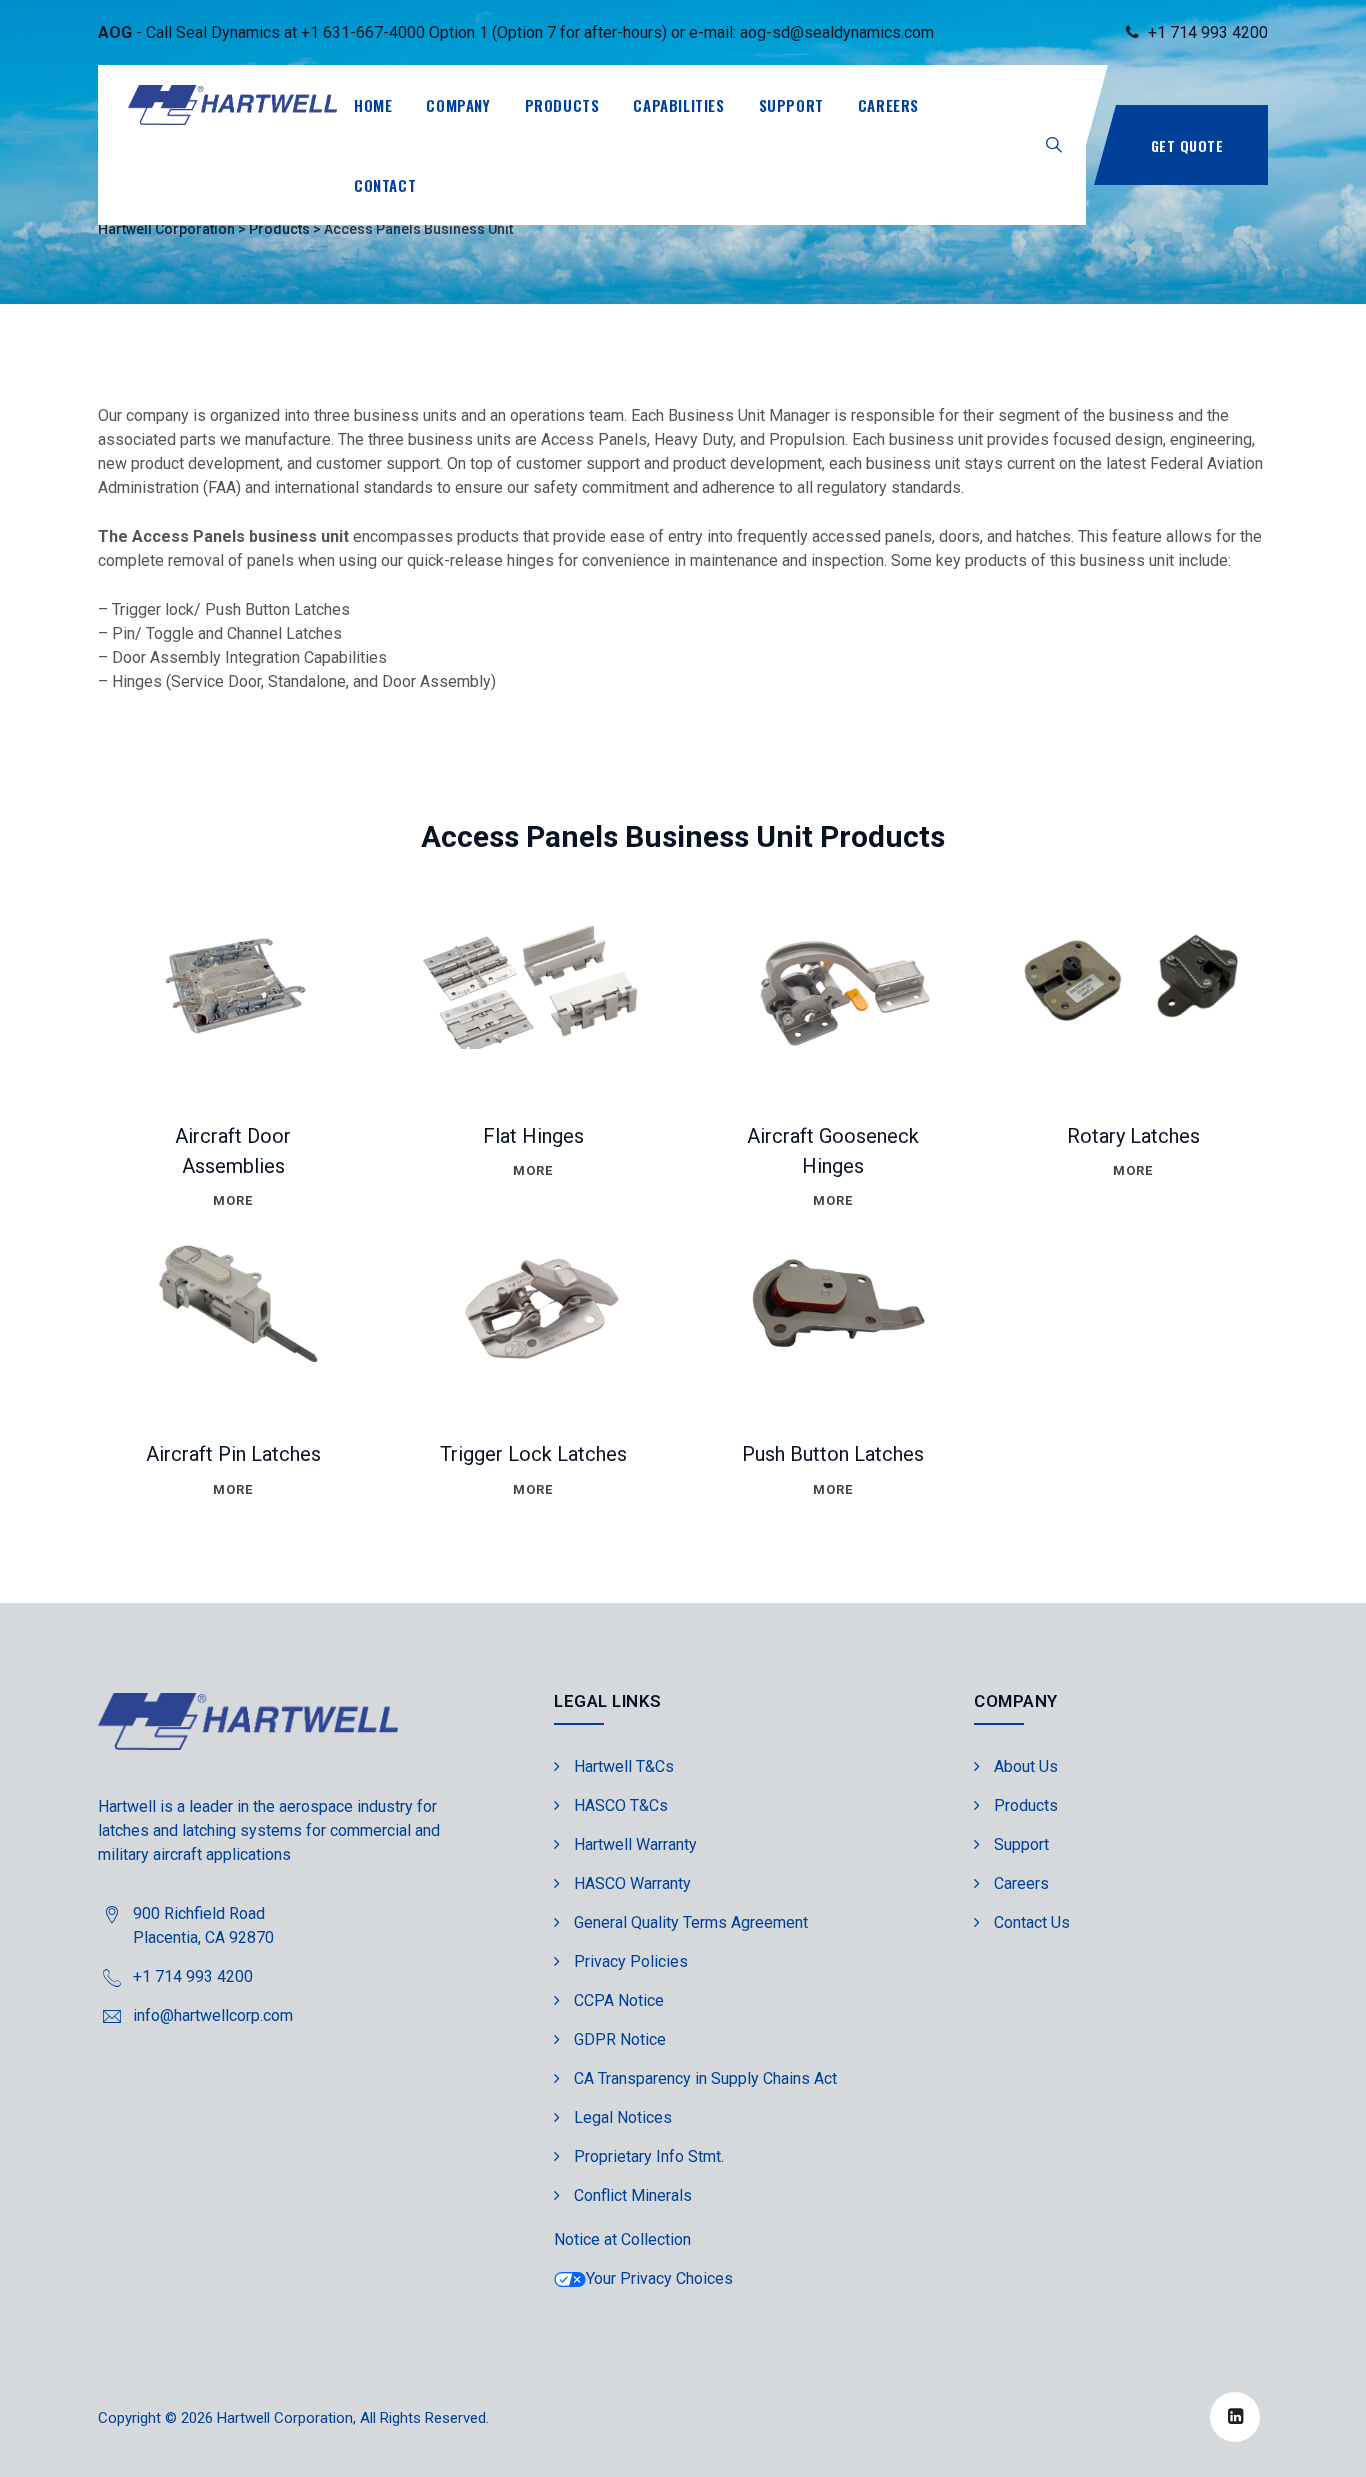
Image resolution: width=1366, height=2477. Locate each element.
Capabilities (678, 105)
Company (458, 105)
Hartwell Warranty (635, 1844)
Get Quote (1187, 145)
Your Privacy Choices (659, 2278)
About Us (1026, 1766)
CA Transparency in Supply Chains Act (705, 2078)
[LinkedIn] (1235, 2417)
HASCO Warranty (632, 1883)
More (233, 1200)
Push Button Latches (833, 1454)
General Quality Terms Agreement (691, 1922)
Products (562, 105)
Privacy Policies (631, 1961)
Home (373, 105)
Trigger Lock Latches (533, 1454)
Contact (385, 185)
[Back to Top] (1323, 2444)
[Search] (1054, 144)
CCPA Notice (619, 2000)
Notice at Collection (622, 2239)
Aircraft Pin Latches (233, 1454)
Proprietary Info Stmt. (649, 2156)
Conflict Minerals (633, 2195)
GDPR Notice (620, 2039)
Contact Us (1032, 1922)
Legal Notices (623, 2117)
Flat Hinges (533, 1136)
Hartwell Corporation (285, 2418)
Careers (888, 105)
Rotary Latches (1133, 1136)
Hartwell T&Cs (624, 1766)
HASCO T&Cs (621, 1805)
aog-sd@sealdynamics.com (837, 32)
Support (791, 105)
